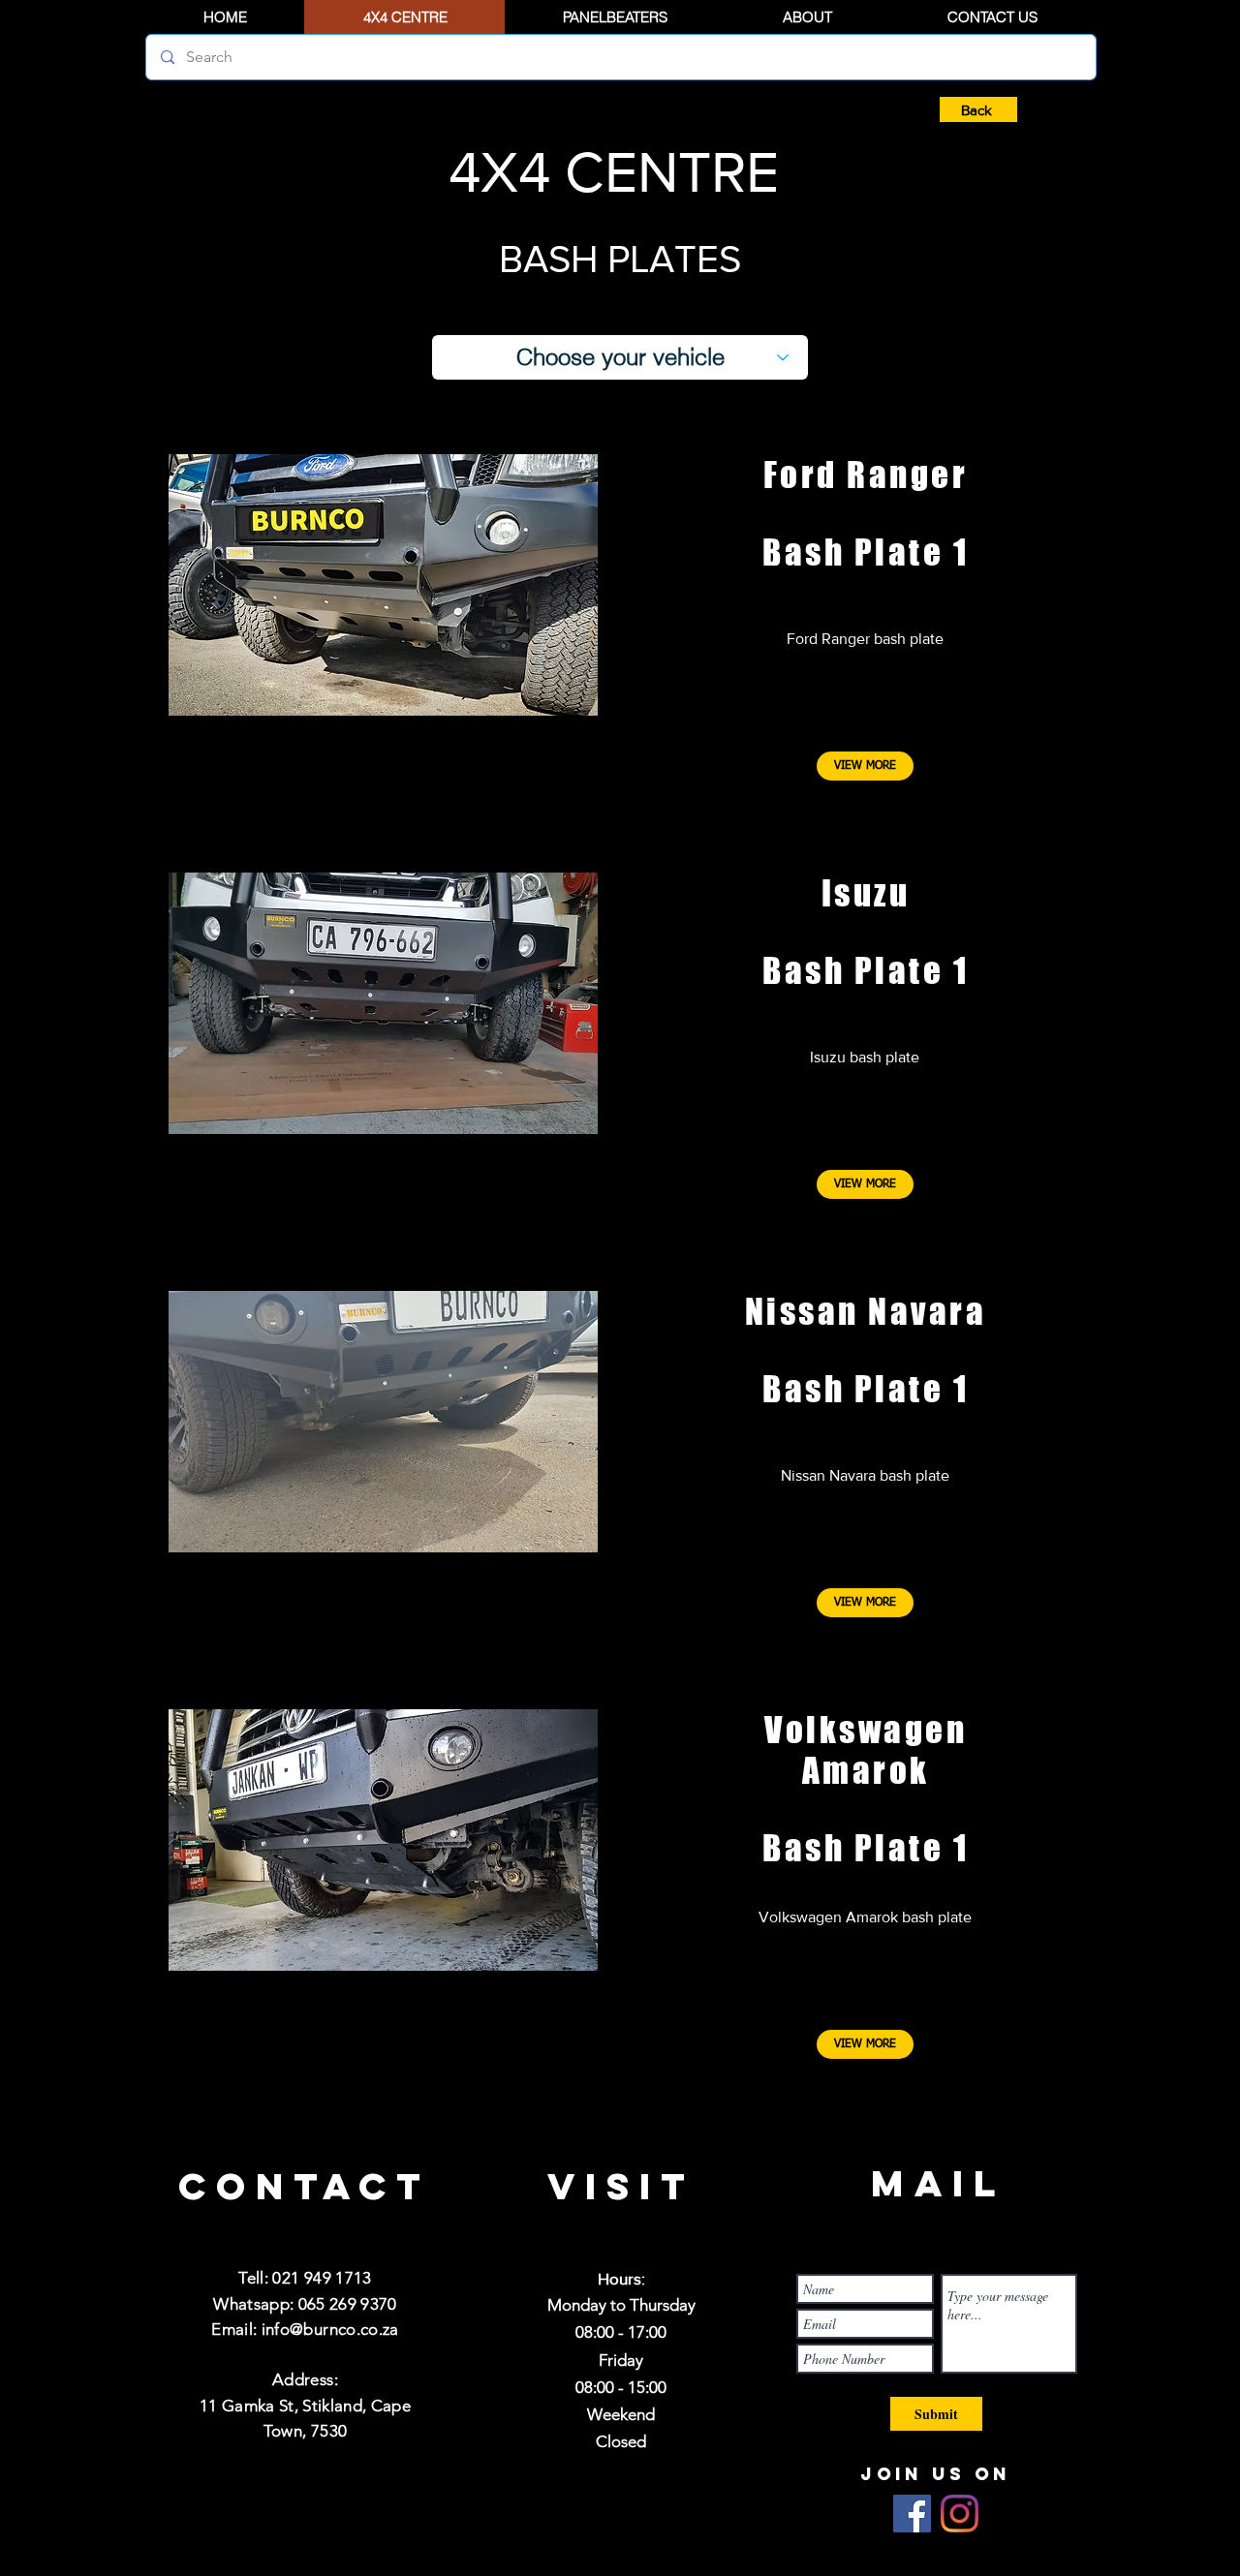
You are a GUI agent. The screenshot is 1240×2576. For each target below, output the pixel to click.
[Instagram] (960, 2514)
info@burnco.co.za (330, 2329)
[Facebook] (912, 2514)
